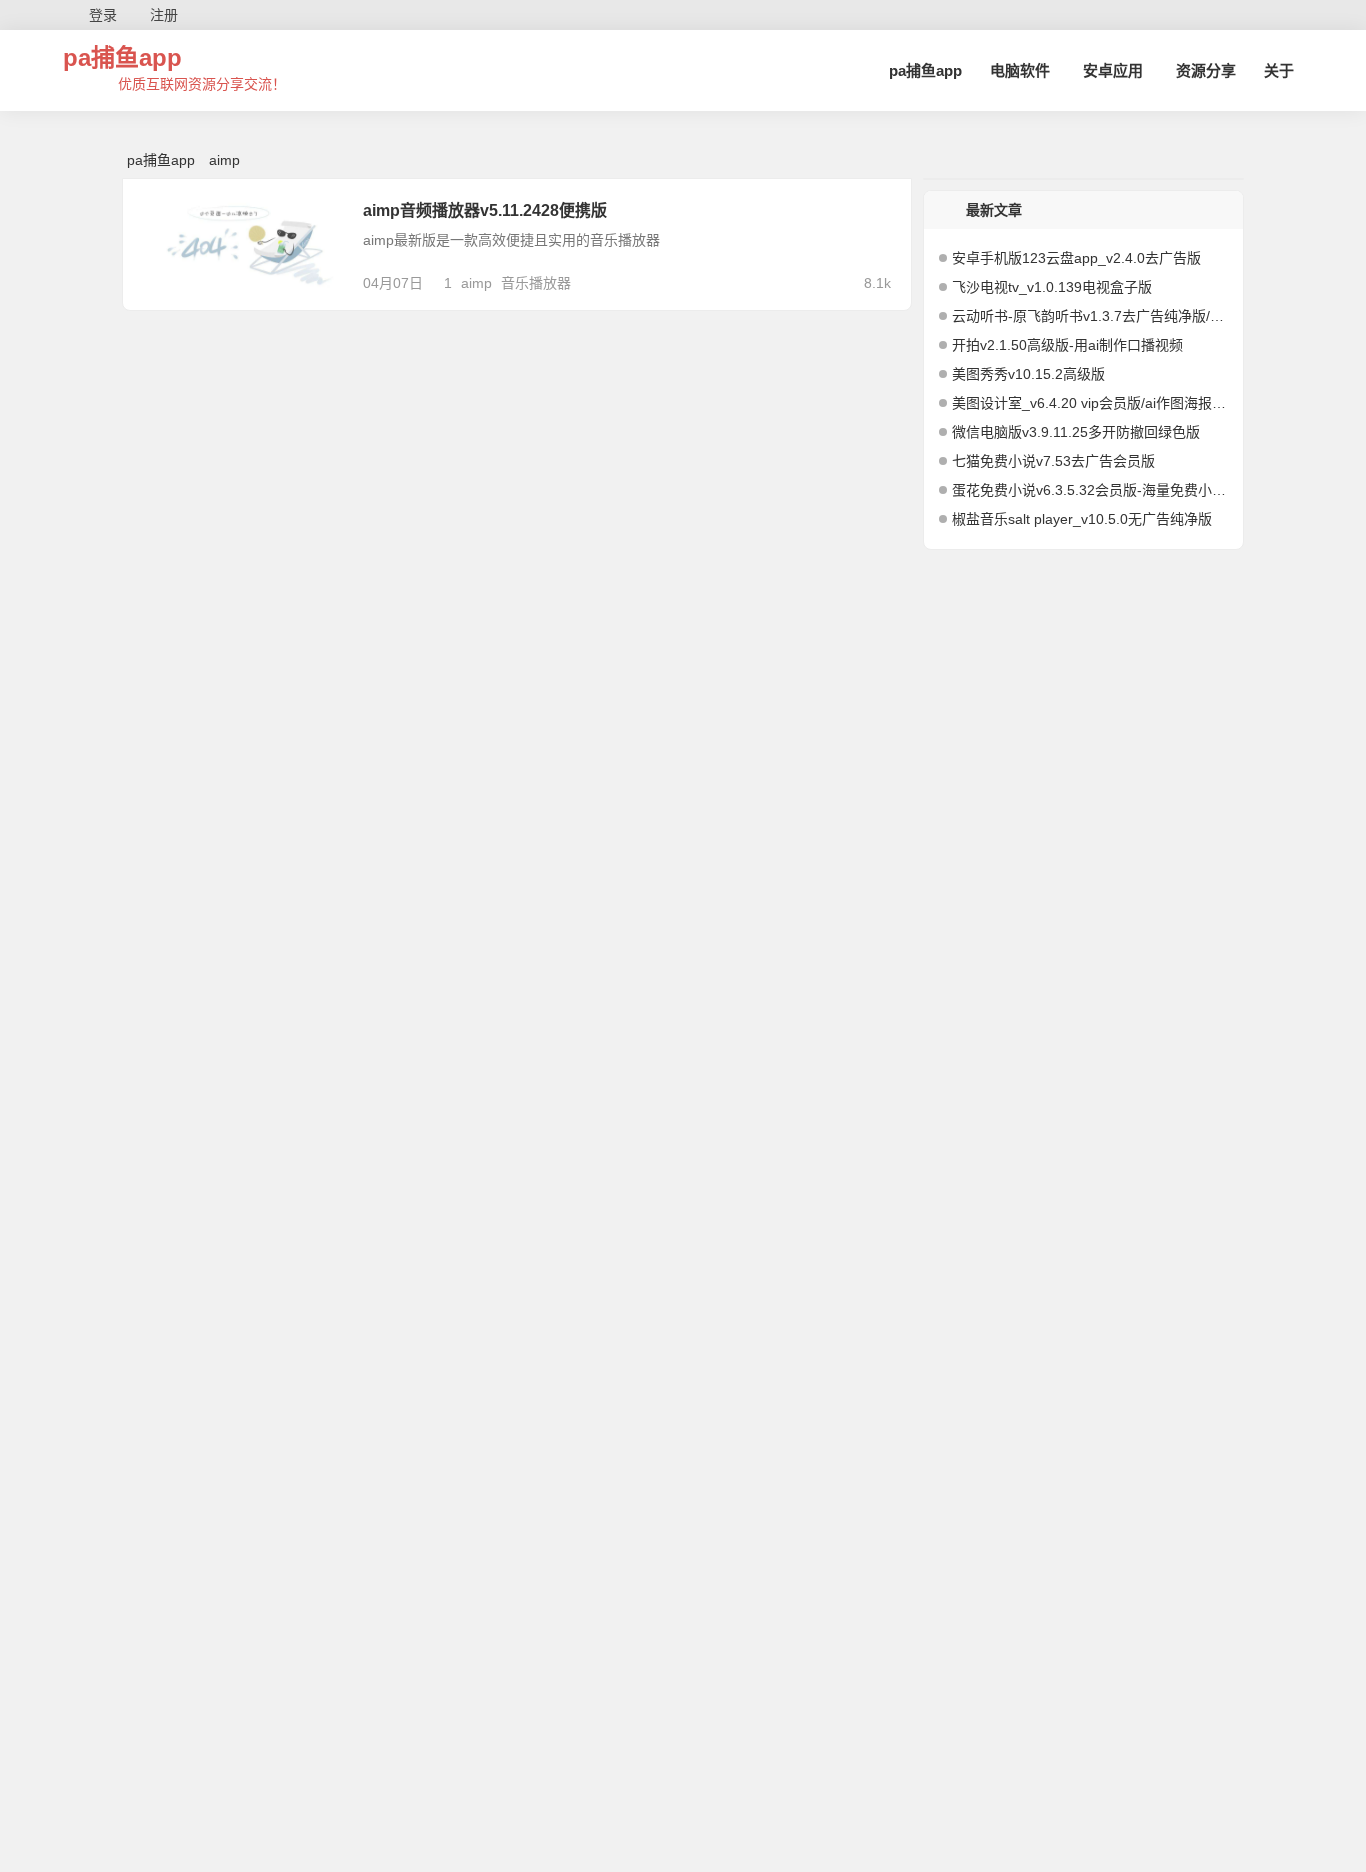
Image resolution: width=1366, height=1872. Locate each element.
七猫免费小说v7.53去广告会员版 (1053, 461)
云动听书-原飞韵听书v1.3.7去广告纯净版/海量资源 (1090, 316)
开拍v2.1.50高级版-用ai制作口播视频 (1067, 345)
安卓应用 (1113, 70)
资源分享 (1206, 70)
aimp (476, 283)
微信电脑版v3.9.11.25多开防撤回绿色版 (1076, 432)
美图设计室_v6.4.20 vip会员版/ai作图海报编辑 (1090, 403)
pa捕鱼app (122, 57)
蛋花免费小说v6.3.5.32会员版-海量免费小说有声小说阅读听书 (1090, 490)
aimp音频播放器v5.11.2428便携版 (485, 210)
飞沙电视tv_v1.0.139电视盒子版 (1052, 287)
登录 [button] (103, 15)
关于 (1279, 70)
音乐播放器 (536, 283)
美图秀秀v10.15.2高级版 (1028, 374)
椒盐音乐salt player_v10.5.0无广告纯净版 (1082, 519)
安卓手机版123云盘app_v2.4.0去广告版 (1076, 258)
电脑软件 (1020, 70)
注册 (164, 15)
